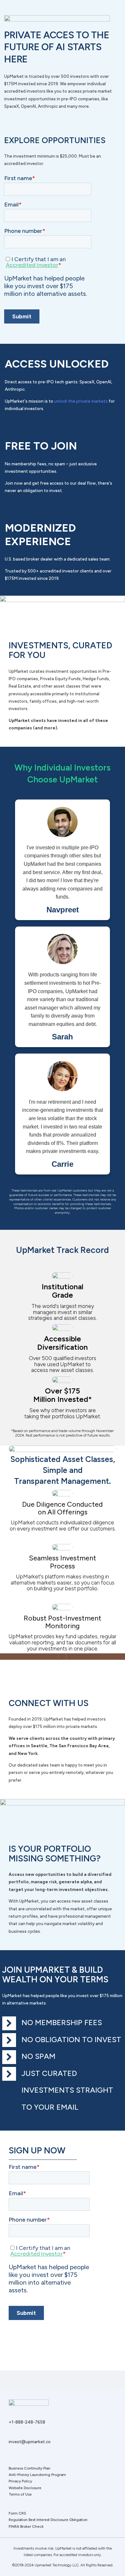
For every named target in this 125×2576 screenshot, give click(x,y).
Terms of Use (20, 2494)
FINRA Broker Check (26, 2526)
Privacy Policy (20, 2481)
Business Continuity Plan (29, 2468)
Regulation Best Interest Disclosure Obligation (48, 2520)
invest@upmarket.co (30, 2442)
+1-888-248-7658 (27, 2422)
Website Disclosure (25, 2488)
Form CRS (17, 2513)
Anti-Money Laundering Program (37, 2475)
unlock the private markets (81, 401)
